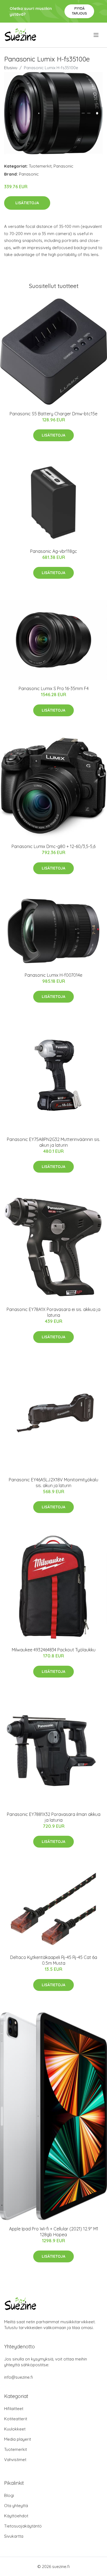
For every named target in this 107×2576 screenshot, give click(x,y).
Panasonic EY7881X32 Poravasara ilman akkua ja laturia (54, 1817)
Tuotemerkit (40, 166)
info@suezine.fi (19, 2377)
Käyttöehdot (16, 2516)
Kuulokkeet (15, 2429)
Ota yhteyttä (16, 2506)
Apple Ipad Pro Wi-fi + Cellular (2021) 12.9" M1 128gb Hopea (54, 2232)
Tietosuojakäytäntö (23, 2526)
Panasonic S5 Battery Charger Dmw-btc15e (54, 414)
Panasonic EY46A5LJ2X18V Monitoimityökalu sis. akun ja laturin (54, 1483)
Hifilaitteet (14, 2409)
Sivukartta (14, 2536)
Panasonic (63, 166)
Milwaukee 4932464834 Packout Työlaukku (54, 1650)
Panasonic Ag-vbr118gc (54, 551)
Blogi (9, 2495)
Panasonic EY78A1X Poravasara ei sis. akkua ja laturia (54, 1312)
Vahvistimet (15, 2460)
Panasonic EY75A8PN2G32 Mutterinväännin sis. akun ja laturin (54, 1142)
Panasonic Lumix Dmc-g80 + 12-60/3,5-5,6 (54, 846)
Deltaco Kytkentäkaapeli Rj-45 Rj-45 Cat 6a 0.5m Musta (54, 1960)
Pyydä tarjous (79, 11)
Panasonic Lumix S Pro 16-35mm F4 (54, 688)
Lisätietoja (27, 203)
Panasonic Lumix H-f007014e (54, 975)
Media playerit (18, 2439)
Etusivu (11, 68)
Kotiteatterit (16, 2419)
